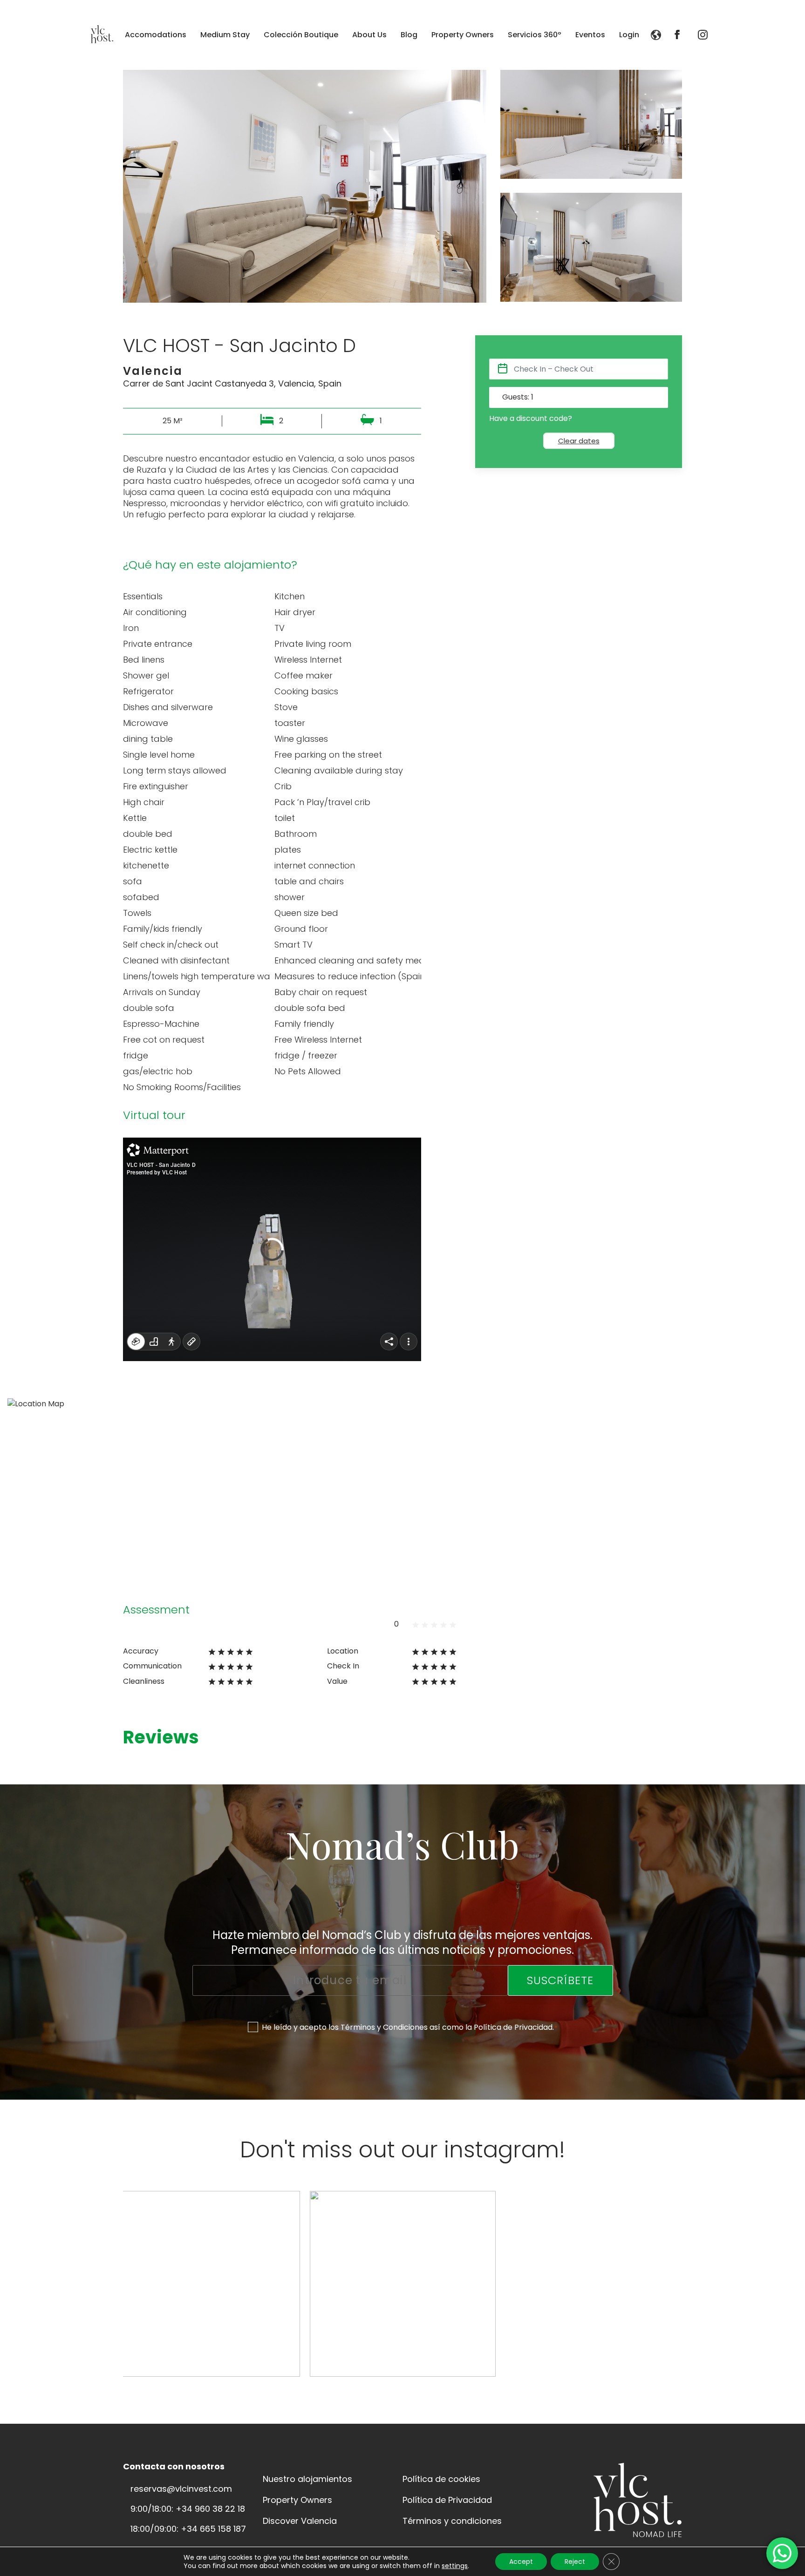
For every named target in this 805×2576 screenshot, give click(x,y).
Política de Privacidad (513, 2027)
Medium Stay (225, 35)
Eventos (590, 35)
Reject (575, 2562)
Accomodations (156, 35)
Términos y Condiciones (384, 2027)
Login (629, 35)
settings (455, 2566)
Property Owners (463, 35)
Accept (521, 2562)
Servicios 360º (535, 35)
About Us (369, 35)
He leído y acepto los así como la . (410, 2027)
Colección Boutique (301, 35)
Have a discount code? (531, 419)
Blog (409, 35)
